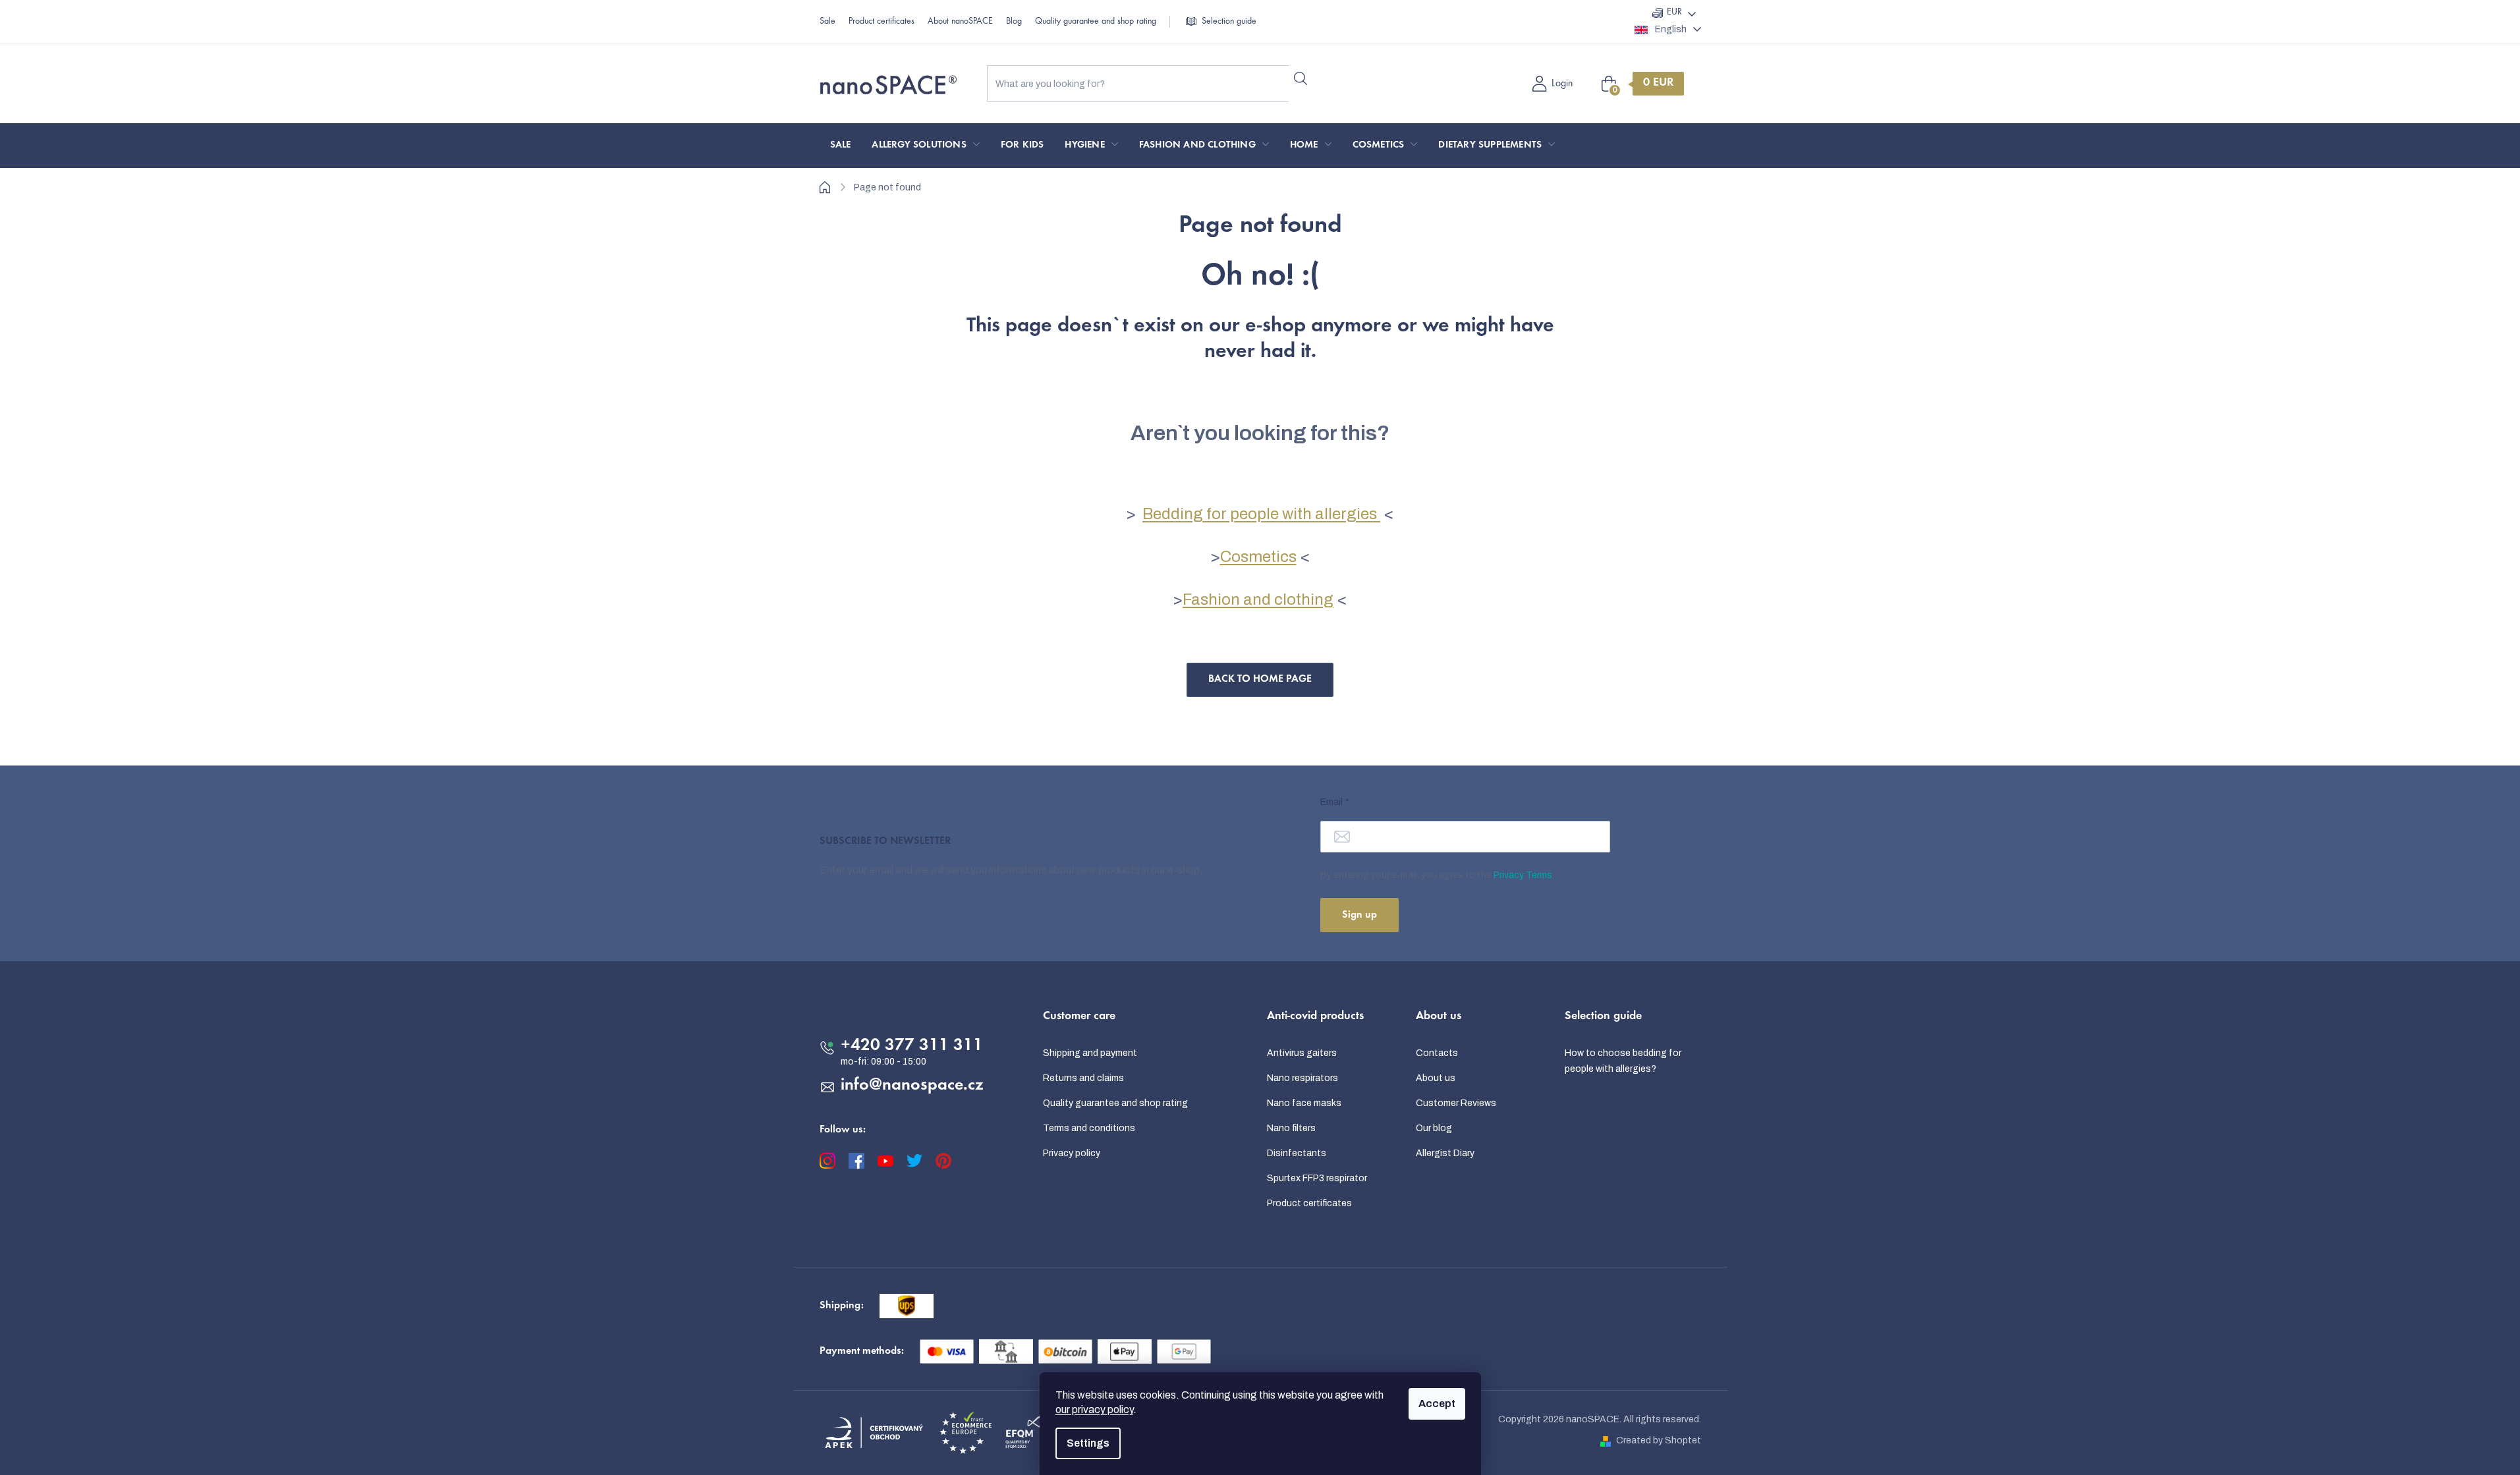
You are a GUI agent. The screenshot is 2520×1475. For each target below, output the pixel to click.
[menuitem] (841, 146)
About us (1436, 1078)
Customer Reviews (1456, 1103)
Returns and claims (1083, 1078)
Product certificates (882, 22)
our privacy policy (1094, 1409)
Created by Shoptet (1659, 1440)
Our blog (1434, 1128)
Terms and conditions (1089, 1128)
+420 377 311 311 (912, 1046)
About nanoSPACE (960, 22)
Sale (827, 22)
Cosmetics (1258, 557)
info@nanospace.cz (912, 1086)
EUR (1674, 13)
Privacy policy (1072, 1153)
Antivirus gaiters (1302, 1053)
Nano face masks (1304, 1103)
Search (1301, 78)
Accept (1437, 1404)
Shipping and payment (1090, 1053)
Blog (1014, 22)
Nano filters (1291, 1128)
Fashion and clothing (1258, 599)
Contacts (1437, 1053)
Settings (1088, 1443)
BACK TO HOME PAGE (1260, 679)
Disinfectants (1297, 1153)
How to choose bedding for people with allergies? (1623, 1061)
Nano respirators (1302, 1078)
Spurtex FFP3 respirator (1317, 1178)
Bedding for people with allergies (1261, 514)
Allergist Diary (1445, 1153)
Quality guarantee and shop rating (1096, 22)
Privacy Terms (1523, 875)
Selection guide (1229, 22)
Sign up (1359, 915)
